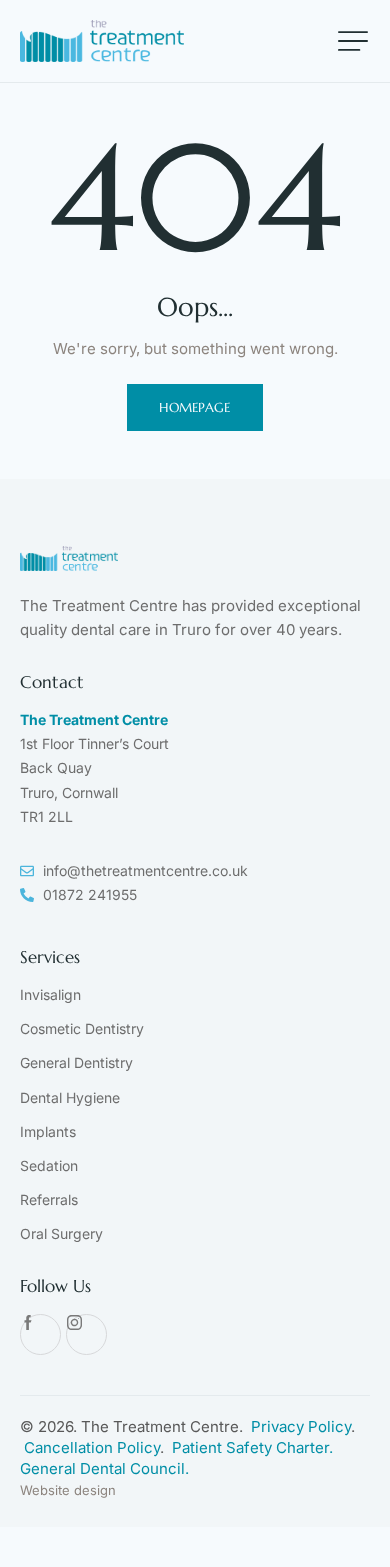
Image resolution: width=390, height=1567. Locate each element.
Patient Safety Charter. (252, 1447)
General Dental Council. (104, 1468)
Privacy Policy (301, 1426)
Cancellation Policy (92, 1447)
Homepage (195, 407)
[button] (353, 41)
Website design (68, 1490)
